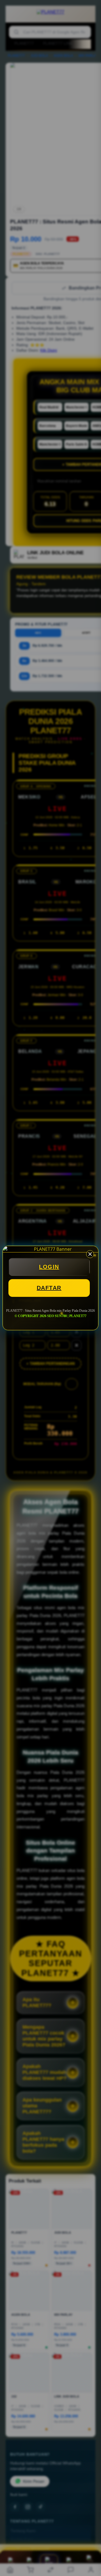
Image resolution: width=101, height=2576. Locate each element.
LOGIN (49, 1267)
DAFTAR (49, 1288)
